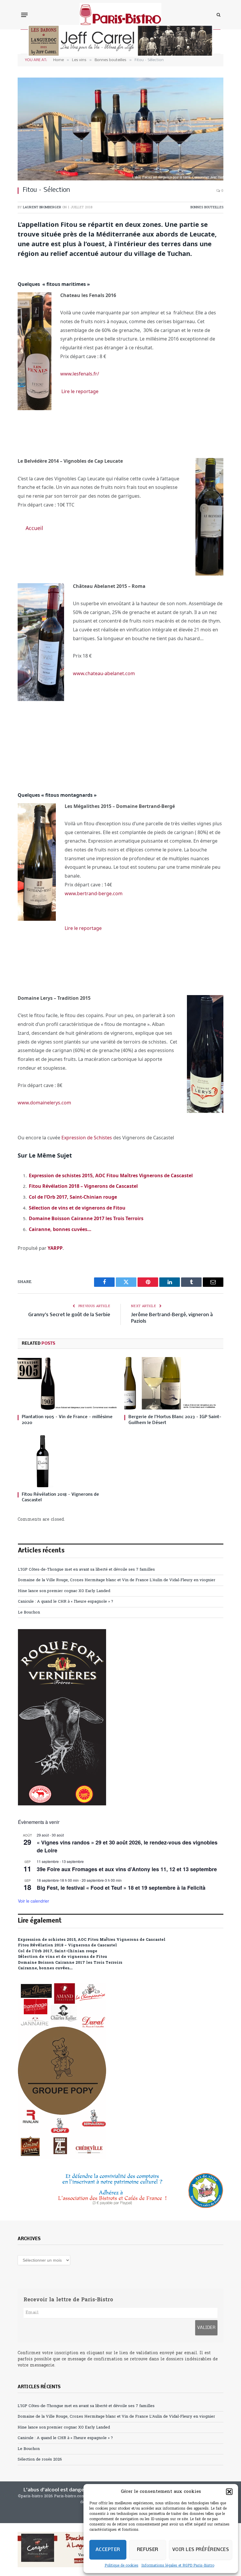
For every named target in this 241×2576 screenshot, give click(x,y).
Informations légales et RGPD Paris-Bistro (178, 2566)
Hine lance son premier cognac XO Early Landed (64, 1591)
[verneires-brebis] (62, 1804)
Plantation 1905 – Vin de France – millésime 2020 (67, 1420)
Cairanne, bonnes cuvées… (60, 1229)
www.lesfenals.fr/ (80, 374)
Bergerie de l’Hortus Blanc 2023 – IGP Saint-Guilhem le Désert (175, 1420)
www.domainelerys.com (44, 1103)
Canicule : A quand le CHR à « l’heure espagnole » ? (66, 1602)
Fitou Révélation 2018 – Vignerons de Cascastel (83, 1186)
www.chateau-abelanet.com (104, 673)
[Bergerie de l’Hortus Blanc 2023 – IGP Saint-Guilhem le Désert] (174, 1383)
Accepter (108, 2550)
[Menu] (24, 15)
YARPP (55, 1248)
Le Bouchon (29, 1612)
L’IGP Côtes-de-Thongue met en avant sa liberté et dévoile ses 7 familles (86, 1570)
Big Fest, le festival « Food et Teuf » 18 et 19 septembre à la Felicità (121, 1888)
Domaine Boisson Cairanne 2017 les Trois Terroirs (86, 1218)
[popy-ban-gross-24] (62, 2158)
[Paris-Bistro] (121, 15)
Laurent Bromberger (42, 207)
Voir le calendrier (34, 1901)
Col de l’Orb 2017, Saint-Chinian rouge (73, 1197)
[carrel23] (120, 56)
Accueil (34, 528)
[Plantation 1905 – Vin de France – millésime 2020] (67, 1383)
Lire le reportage (80, 391)
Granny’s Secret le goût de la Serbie (69, 1315)
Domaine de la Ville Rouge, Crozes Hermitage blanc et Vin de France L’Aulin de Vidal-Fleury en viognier (117, 1580)
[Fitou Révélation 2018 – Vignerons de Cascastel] (67, 1461)
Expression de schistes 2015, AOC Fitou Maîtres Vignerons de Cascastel (111, 1175)
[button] (229, 2492)
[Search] (218, 15)
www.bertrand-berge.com (94, 893)
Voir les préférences (201, 2550)
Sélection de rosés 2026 (40, 2460)
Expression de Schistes (86, 1138)
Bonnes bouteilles (207, 207)
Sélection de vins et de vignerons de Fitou (77, 1208)
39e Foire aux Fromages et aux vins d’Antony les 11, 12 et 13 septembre (127, 1869)
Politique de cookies (122, 2566)
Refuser (148, 2550)
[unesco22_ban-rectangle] (120, 2191)
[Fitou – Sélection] (120, 129)
